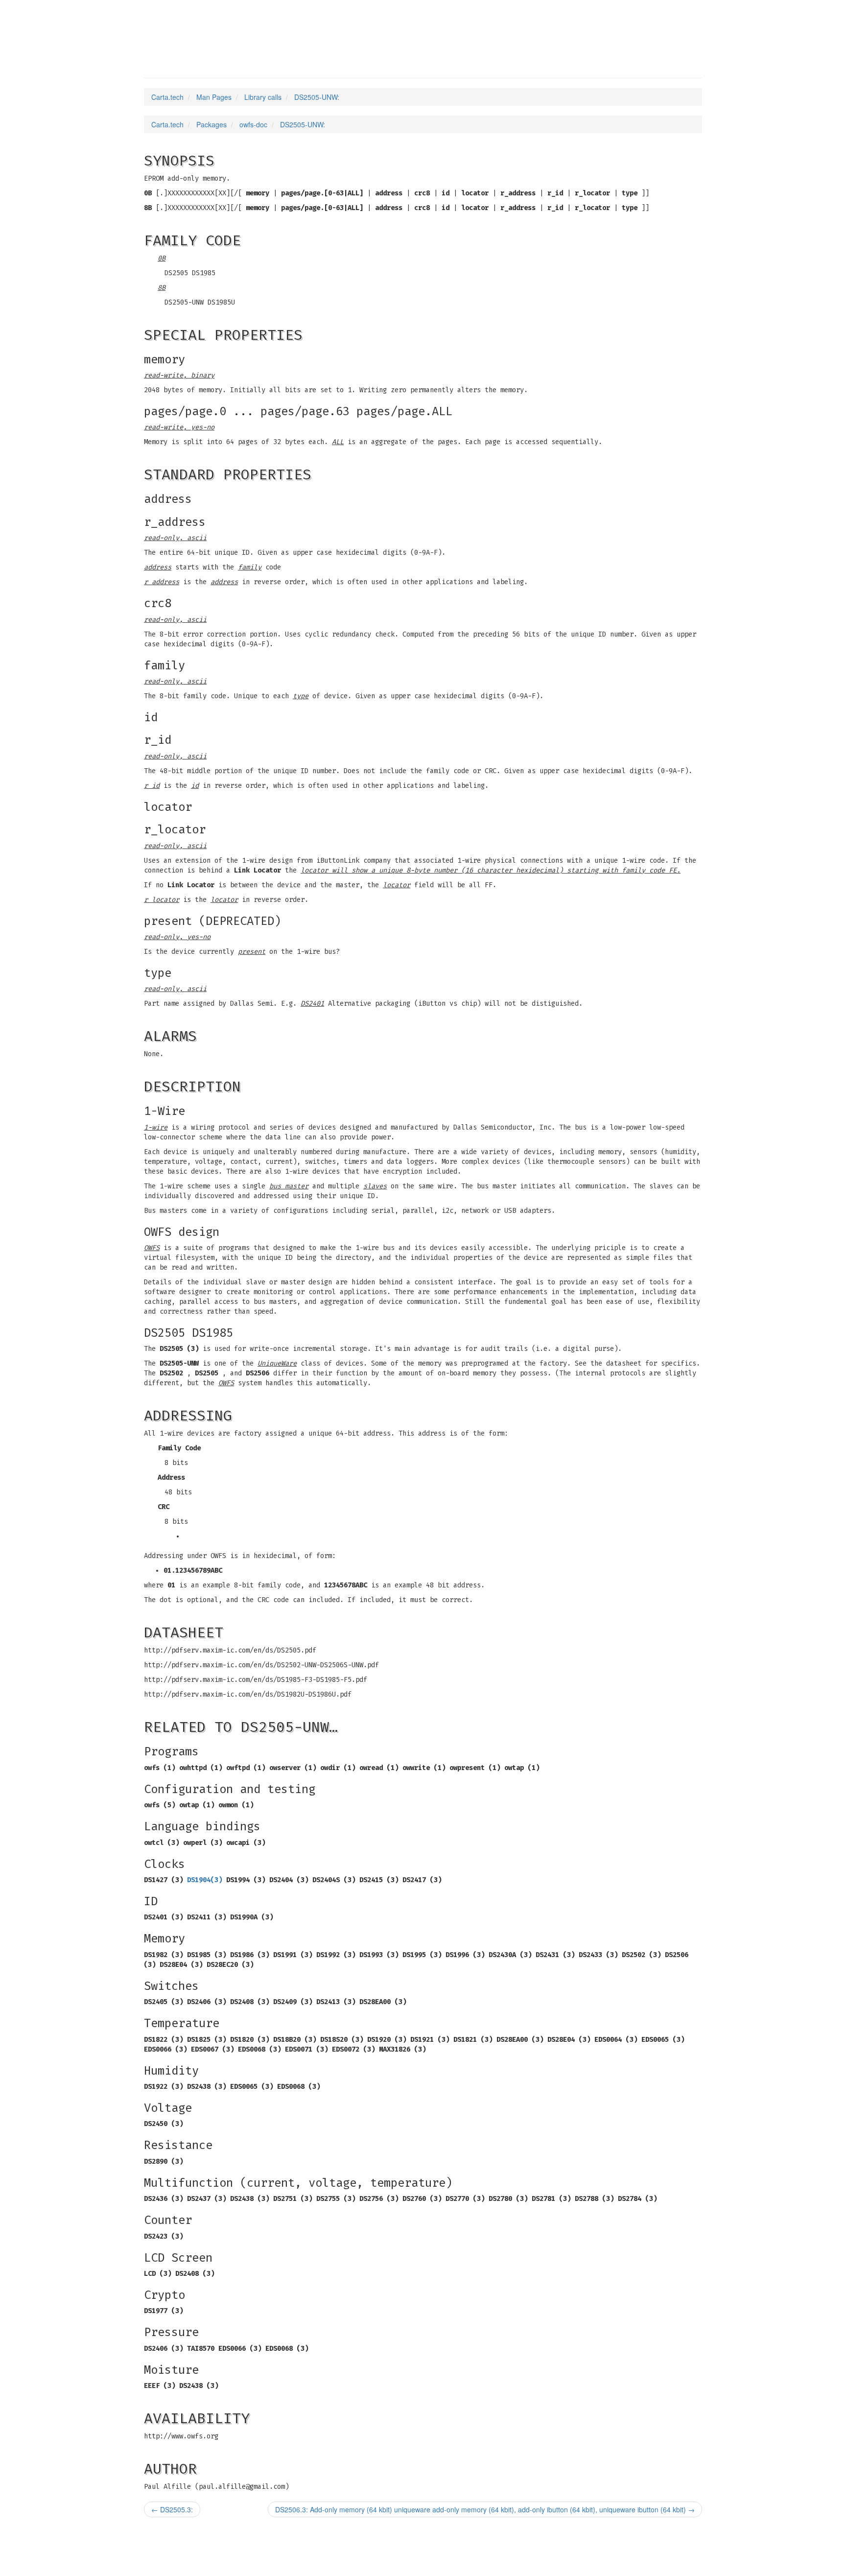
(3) (205, 1880)
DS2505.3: (172, 2509)
